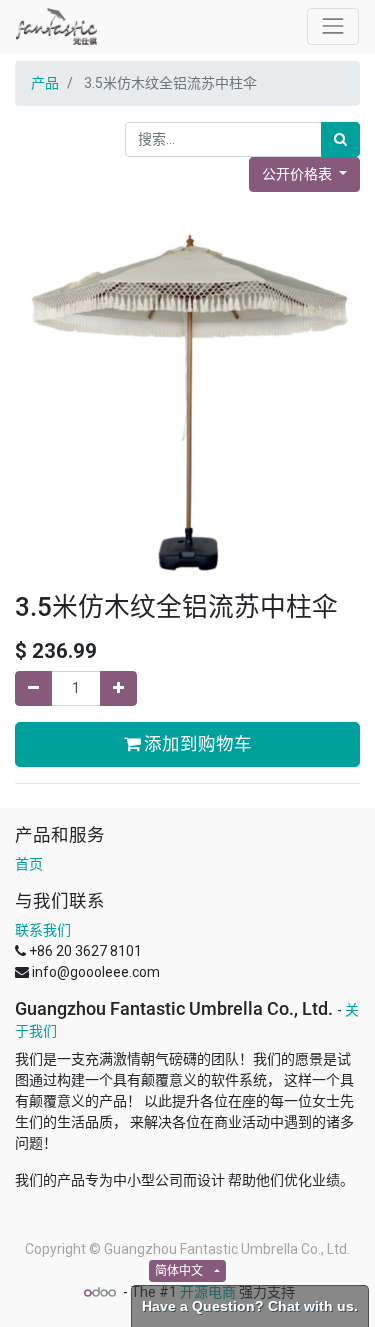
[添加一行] (118, 688)
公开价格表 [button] (298, 174)
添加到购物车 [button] (196, 744)
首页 (29, 864)
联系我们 (43, 930)
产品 (45, 83)
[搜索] (340, 139)
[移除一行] (33, 688)
